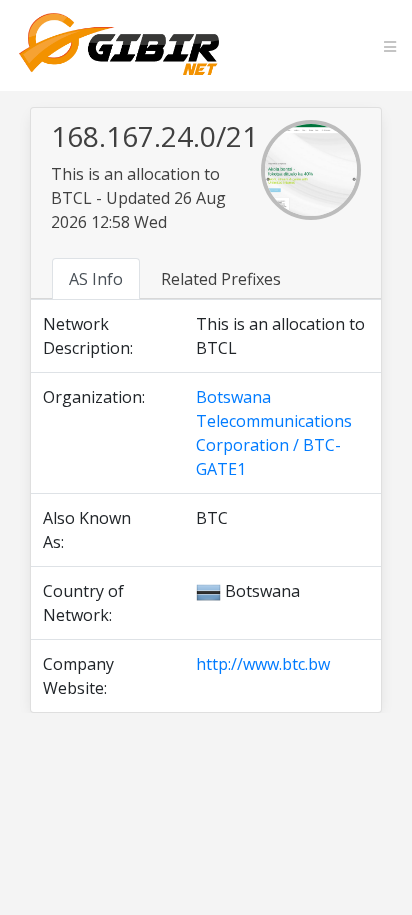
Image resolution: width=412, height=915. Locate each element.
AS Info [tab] (96, 279)
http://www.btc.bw (263, 664)
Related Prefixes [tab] (221, 279)
